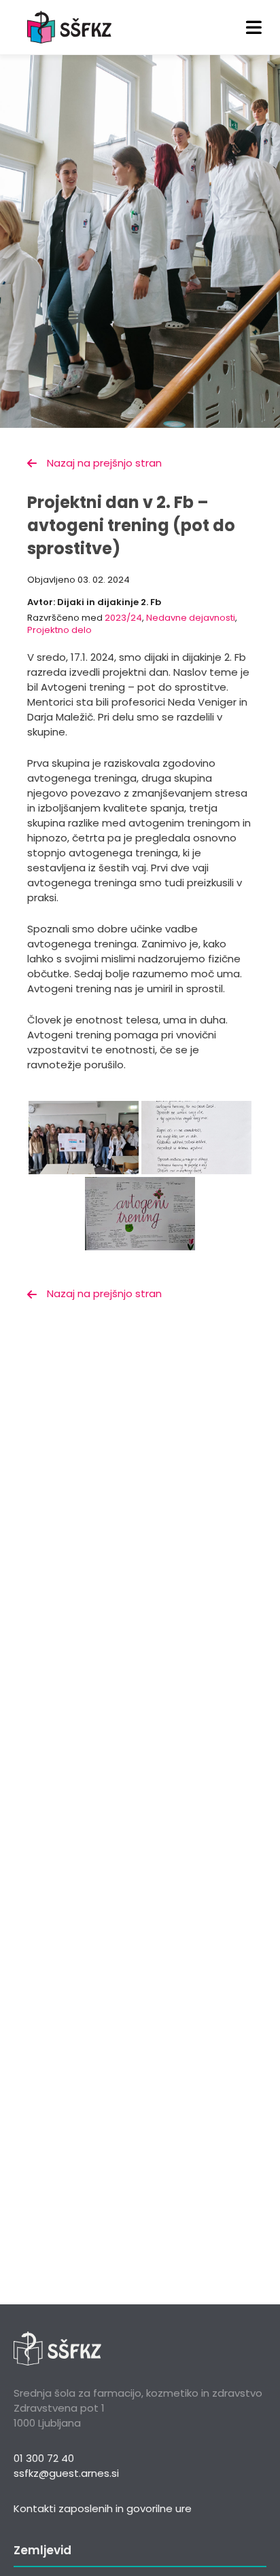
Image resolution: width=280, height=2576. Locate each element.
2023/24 (123, 618)
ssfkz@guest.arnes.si (66, 2473)
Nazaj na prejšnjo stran (104, 463)
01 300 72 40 (44, 2458)
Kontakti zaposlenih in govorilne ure (103, 2508)
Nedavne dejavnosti (191, 618)
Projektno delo (59, 630)
